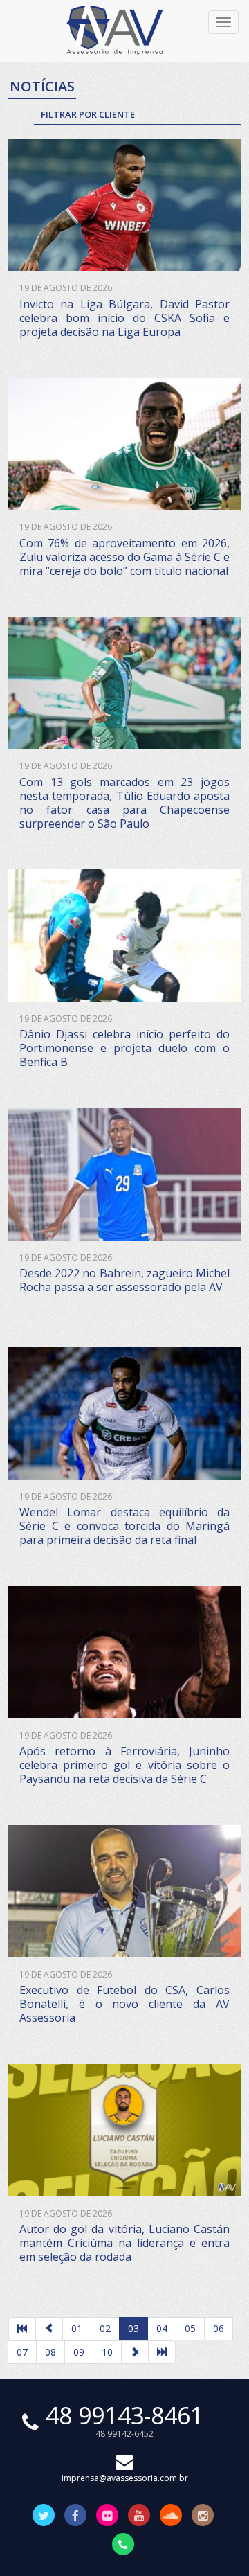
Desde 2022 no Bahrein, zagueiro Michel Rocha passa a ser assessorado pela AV (124, 1280)
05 (190, 2328)
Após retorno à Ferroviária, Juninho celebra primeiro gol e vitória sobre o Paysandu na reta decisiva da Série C (124, 1765)
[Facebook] (75, 2516)
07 (22, 2352)
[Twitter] (44, 2516)
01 (77, 2328)
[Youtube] (139, 2516)
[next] (135, 2352)
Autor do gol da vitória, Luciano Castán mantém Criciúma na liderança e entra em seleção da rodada (124, 2243)
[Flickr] (107, 2516)
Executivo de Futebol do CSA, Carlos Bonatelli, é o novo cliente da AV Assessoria (124, 2004)
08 (50, 2352)
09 (79, 2352)
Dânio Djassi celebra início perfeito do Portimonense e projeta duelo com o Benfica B (124, 1048)
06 (219, 2328)
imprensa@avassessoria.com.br (125, 2478)
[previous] (49, 2329)
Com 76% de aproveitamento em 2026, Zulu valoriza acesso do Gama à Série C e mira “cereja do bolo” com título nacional (124, 557)
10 (107, 2352)
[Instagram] (203, 2516)
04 (162, 2328)
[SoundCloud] (171, 2516)
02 (105, 2328)
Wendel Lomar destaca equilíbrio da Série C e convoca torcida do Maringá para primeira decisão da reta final (124, 1526)
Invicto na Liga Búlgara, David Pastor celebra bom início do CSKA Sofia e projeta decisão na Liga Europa (124, 318)
